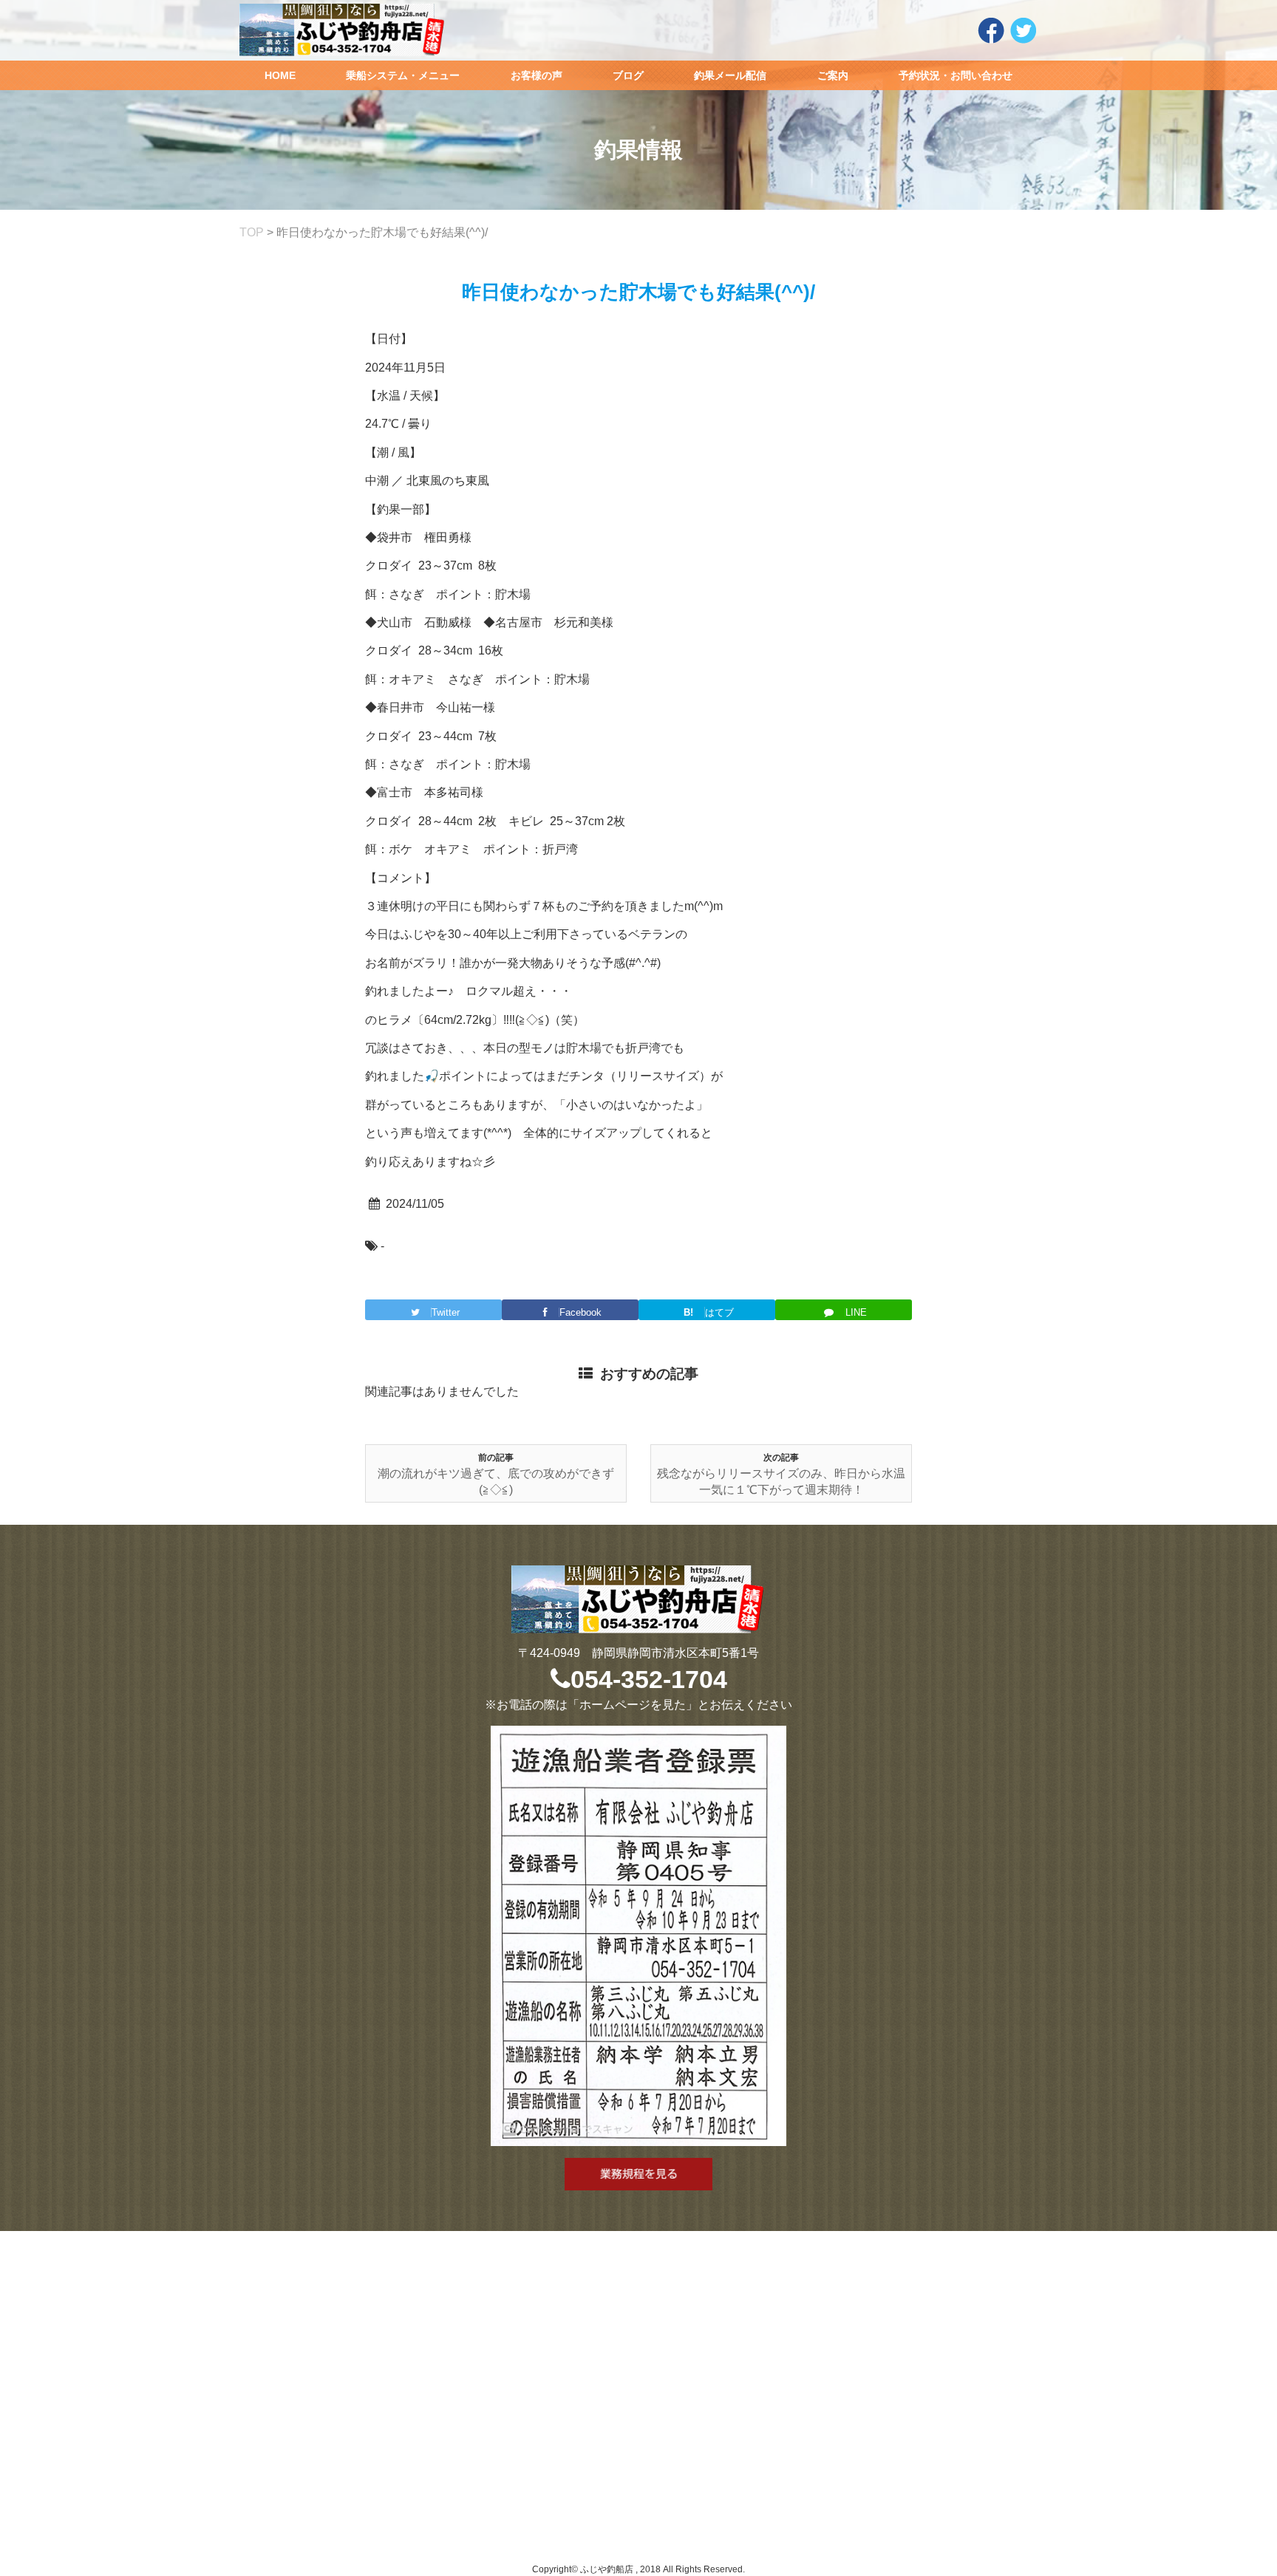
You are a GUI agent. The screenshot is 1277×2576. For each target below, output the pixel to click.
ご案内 (833, 75)
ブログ (628, 75)
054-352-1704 (649, 1679)
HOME (280, 75)
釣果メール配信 (730, 75)
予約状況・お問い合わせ (956, 75)
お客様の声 (537, 75)
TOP (252, 232)
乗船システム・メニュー (403, 75)
